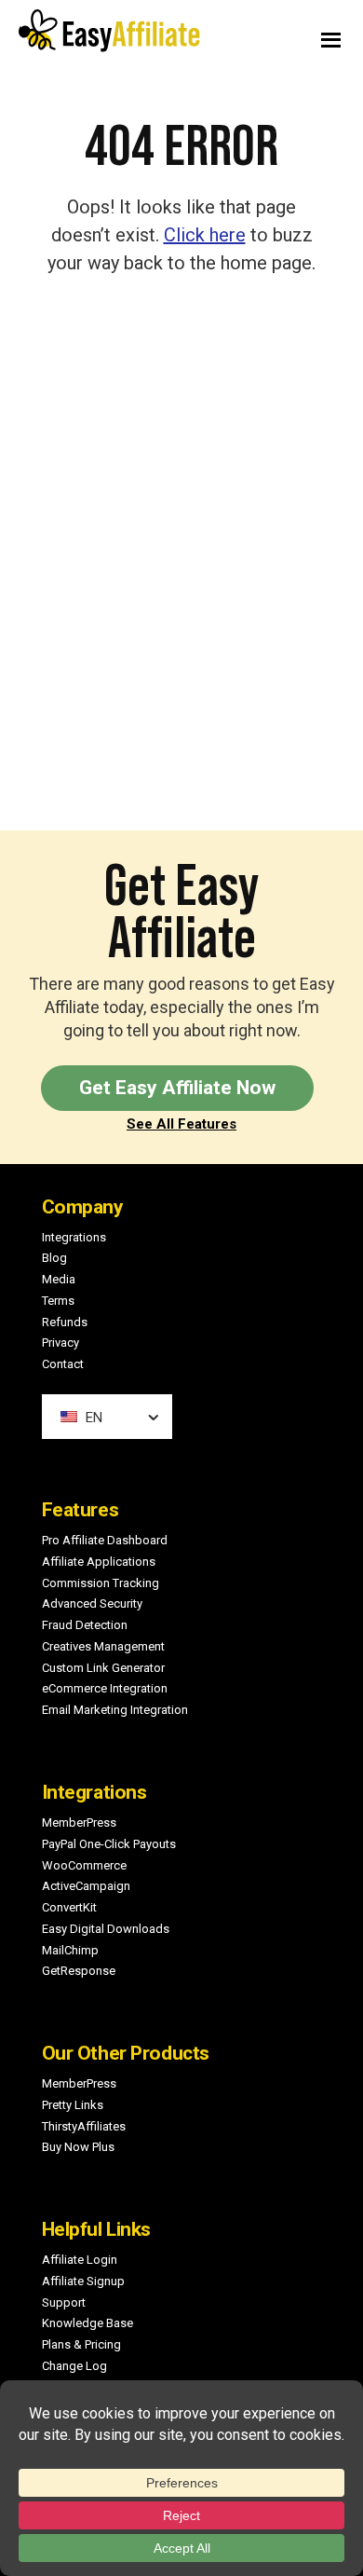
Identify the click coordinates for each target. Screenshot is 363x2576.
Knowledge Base (87, 2323)
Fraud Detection (85, 1625)
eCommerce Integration (105, 1688)
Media (59, 1279)
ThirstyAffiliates (84, 2126)
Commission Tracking (101, 1583)
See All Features (181, 1124)
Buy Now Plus (78, 2147)
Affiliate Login (80, 2260)
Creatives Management (103, 1646)
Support (64, 2302)
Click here (205, 235)
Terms (58, 1301)
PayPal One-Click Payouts (109, 1844)
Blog (54, 1258)
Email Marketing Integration (115, 1710)
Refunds (65, 1322)
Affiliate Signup (83, 2281)
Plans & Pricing (81, 2344)
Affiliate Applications (99, 1562)
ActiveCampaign (86, 1886)
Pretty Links (73, 2105)
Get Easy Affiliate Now (177, 1088)
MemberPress (79, 1822)
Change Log (74, 2366)
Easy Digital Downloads (106, 1929)
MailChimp (70, 1950)
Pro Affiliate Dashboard (105, 1540)
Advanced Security (92, 1603)
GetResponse (79, 1971)
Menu (275, 35)
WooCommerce (84, 1865)
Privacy (60, 1343)
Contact (63, 1364)
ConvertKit (69, 1907)
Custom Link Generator (103, 1668)
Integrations (74, 1237)
